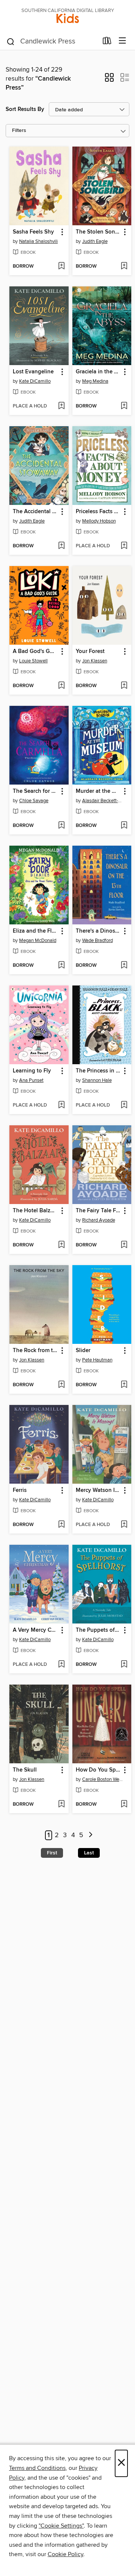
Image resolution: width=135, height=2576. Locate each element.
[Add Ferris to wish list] (61, 1525)
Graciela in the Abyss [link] (98, 372)
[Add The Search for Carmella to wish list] (61, 826)
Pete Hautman (97, 1360)
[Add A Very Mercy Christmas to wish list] (61, 1665)
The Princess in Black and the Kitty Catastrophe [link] (98, 1071)
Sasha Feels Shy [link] (33, 232)
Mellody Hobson (99, 521)
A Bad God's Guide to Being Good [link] (35, 651)
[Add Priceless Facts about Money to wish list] (124, 546)
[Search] (11, 41)
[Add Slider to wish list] (124, 1385)
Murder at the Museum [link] (98, 791)
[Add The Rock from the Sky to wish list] (61, 1385)
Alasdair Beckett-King (103, 801)
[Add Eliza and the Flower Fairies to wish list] (61, 966)
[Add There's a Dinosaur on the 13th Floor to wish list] (124, 966)
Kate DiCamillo (35, 381)
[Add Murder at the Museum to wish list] (124, 826)
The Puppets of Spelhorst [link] (98, 1630)
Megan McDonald (38, 941)
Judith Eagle (95, 241)
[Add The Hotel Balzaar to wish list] (61, 1245)
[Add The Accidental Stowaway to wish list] (61, 546)
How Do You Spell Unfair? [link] (98, 1770)
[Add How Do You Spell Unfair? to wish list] (124, 1805)
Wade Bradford (97, 941)
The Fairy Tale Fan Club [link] (98, 1211)
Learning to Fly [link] (32, 1071)
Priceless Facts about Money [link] (98, 512)
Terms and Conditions (37, 2468)
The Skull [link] (25, 1770)
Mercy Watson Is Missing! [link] (98, 1490)
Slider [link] (83, 1351)
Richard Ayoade (99, 1220)
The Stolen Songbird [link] (98, 232)
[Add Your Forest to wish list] (124, 686)
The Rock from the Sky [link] (35, 1351)
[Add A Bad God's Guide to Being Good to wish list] (61, 686)
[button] (109, 80)
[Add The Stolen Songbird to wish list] (124, 267)
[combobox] (52, 42)
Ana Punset (31, 1080)
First (52, 1853)
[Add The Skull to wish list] (61, 1805)
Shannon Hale (97, 1080)
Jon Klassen (95, 661)
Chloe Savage (34, 801)
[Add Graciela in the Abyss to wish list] (124, 406)
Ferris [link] (20, 1490)
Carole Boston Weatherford (103, 1779)
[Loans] (107, 42)
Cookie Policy (65, 2554)
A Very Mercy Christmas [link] (35, 1630)
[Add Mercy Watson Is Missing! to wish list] (124, 1525)
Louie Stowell (33, 661)
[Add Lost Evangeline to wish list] (61, 406)
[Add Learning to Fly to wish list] (61, 1105)
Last (89, 1853)
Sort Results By (25, 109)
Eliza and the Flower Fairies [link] (35, 931)
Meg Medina (95, 381)
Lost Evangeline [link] (33, 372)
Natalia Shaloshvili (38, 241)
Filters (19, 131)
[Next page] (91, 1835)
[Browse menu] (122, 41)
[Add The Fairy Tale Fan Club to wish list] (124, 1245)
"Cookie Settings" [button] (61, 2526)
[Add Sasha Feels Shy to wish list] (61, 267)
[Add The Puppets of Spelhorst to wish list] (124, 1665)
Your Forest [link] (90, 651)
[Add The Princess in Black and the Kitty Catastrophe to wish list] (124, 1105)
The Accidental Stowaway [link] (35, 512)
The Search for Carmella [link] (35, 791)
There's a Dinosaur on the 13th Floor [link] (98, 931)
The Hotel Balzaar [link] (35, 1211)
